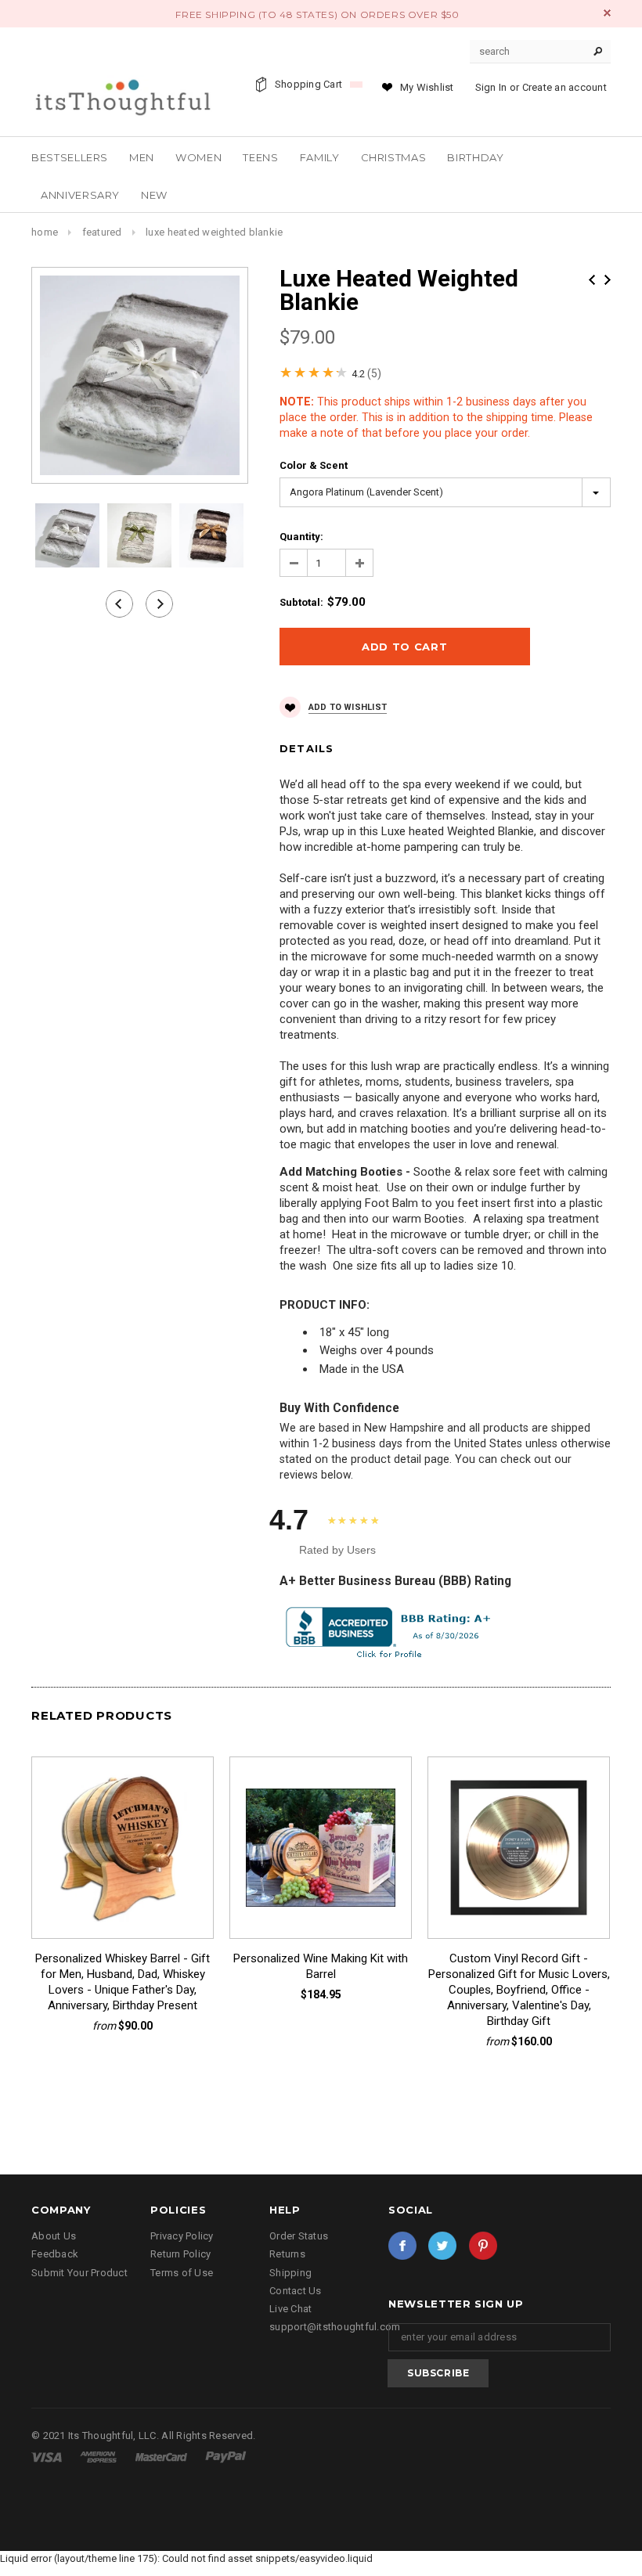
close (607, 13)
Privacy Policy (182, 2236)
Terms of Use (182, 2273)
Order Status (299, 2236)
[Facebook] (402, 2246)
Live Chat (290, 2309)
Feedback (55, 2254)
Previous (592, 280)
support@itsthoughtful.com (335, 2327)
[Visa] (48, 2457)
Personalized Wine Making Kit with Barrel (321, 1966)
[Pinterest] (483, 2246)
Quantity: (301, 537)
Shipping (290, 2273)
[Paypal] (226, 2457)
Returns (287, 2254)
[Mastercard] (162, 2457)
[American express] (99, 2457)
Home (45, 232)
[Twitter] (442, 2246)
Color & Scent (314, 465)
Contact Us (296, 2291)
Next (608, 280)
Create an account (564, 87)
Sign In (491, 87)
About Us (54, 2236)
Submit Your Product (79, 2273)
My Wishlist (427, 87)
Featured (102, 232)
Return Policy (180, 2254)
